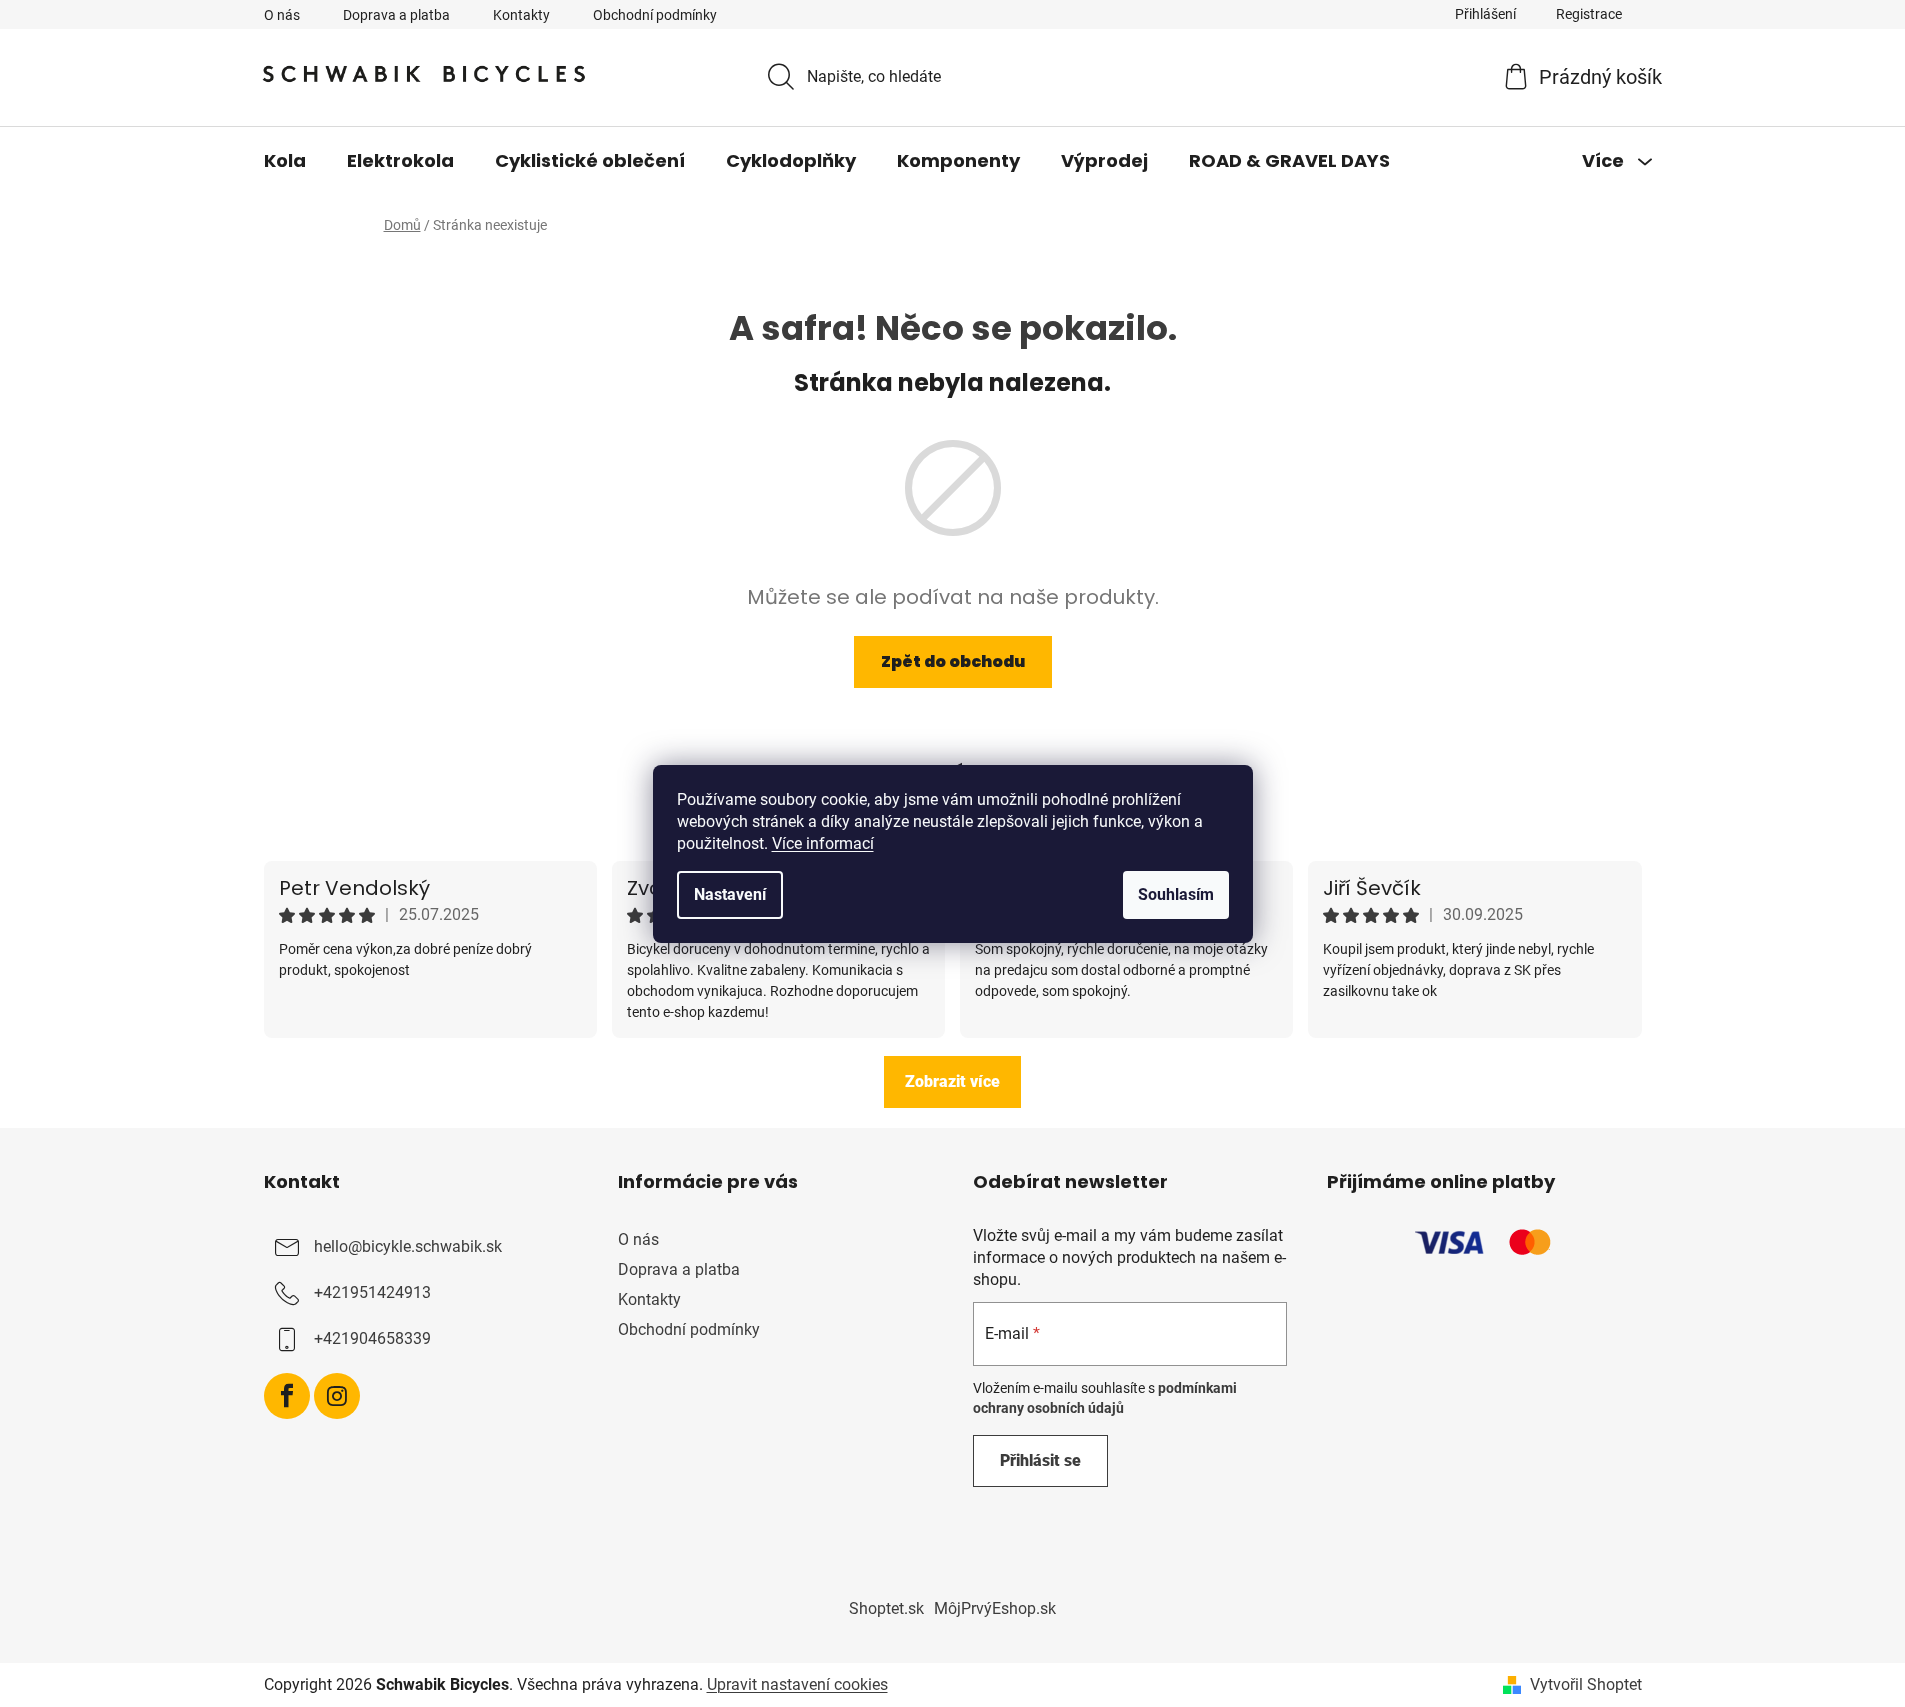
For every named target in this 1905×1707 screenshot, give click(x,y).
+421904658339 (372, 1338)
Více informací (823, 843)
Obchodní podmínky (655, 15)
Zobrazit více (952, 1081)
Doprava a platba (396, 15)
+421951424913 (372, 1292)
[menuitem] (285, 161)
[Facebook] (287, 1396)
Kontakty (521, 15)
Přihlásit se (1040, 1460)
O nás (282, 15)
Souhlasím (1176, 894)
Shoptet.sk (886, 1608)
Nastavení (730, 894)
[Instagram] (337, 1396)
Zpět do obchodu (953, 661)
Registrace (1589, 14)
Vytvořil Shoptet (1586, 1684)
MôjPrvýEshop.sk (995, 1608)
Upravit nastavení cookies (797, 1684)
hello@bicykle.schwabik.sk (408, 1246)
